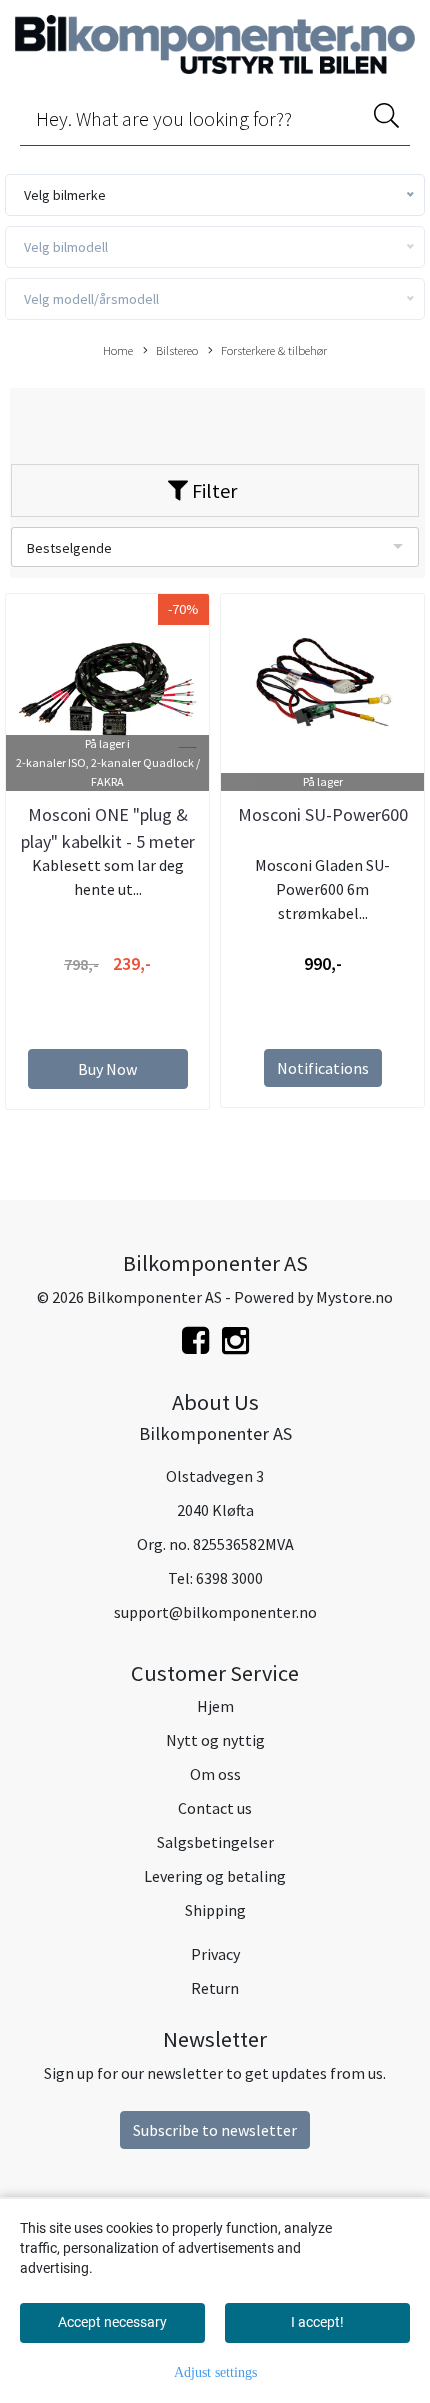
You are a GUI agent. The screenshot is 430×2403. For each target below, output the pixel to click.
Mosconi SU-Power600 (323, 814)
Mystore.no (354, 1297)
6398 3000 (229, 1578)
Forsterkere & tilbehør (274, 350)
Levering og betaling (215, 1876)
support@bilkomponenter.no (215, 1612)
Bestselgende (69, 548)
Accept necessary (112, 2322)
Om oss (215, 1774)
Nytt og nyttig (215, 1740)
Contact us (215, 1808)
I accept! (317, 2322)
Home (118, 350)
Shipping (215, 1910)
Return (215, 1988)
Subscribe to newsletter (215, 2130)
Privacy (215, 1954)
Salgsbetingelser (215, 1842)
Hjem (215, 1706)
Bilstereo (177, 350)
